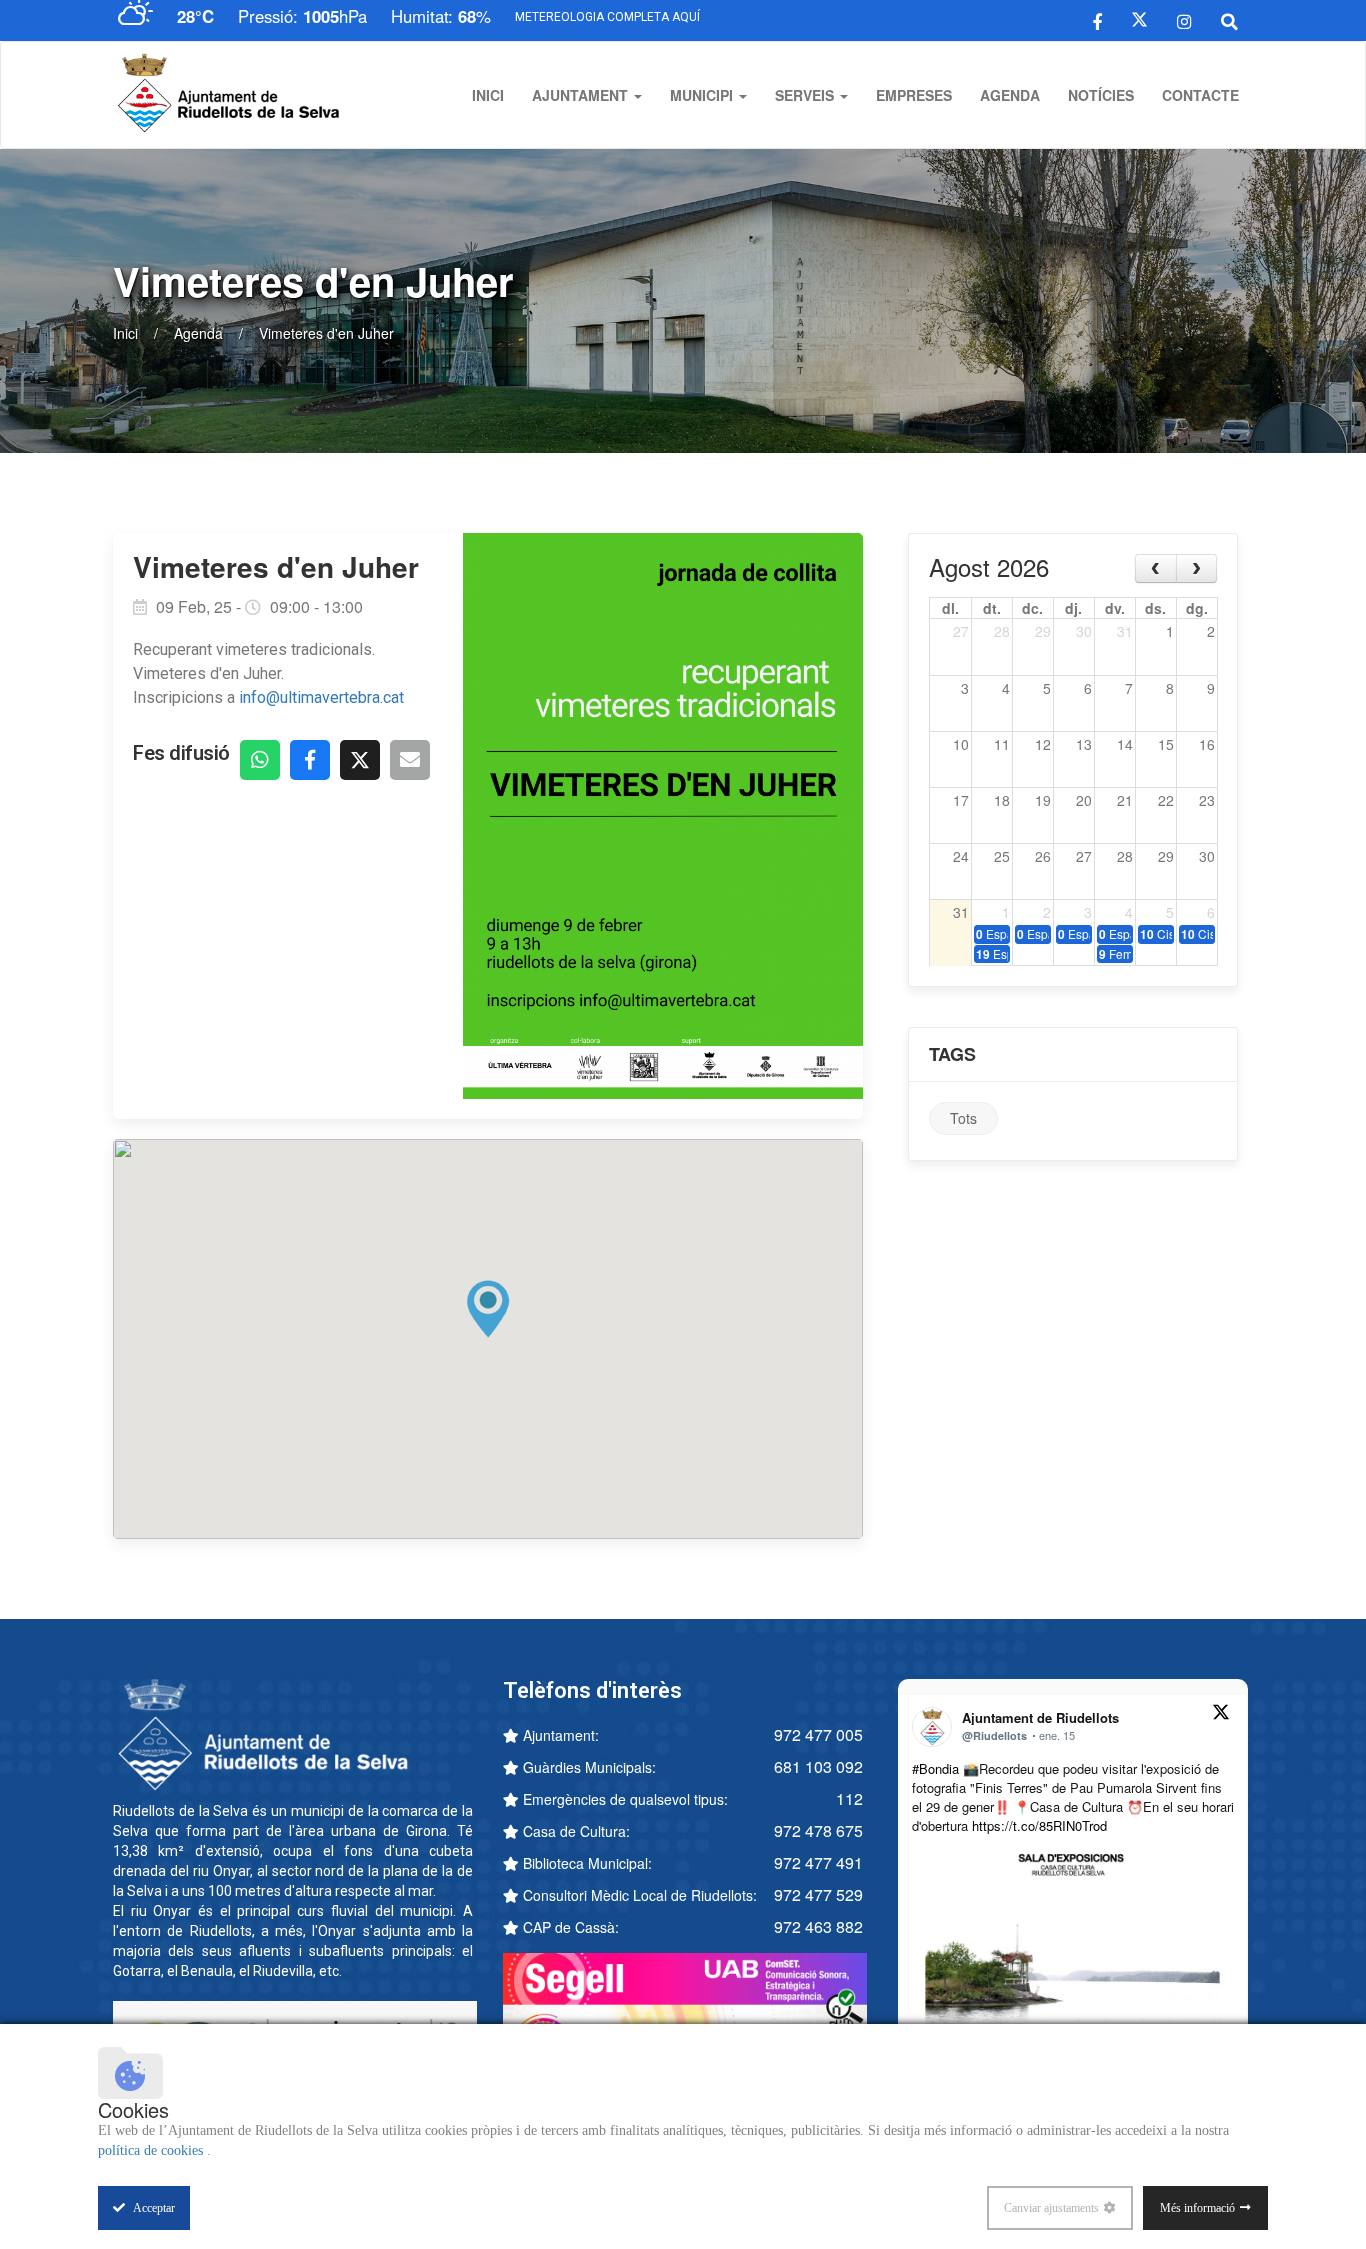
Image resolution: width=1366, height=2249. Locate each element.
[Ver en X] (1221, 1715)
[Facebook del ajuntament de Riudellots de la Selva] (1097, 20)
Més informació (1197, 2208)
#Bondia (935, 1768)
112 (849, 1798)
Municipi (703, 95)
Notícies (1101, 95)
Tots (963, 1118)
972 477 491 (818, 1862)
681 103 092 (818, 1766)
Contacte (1200, 95)
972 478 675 (818, 1830)
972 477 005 (818, 1734)
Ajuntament (582, 95)
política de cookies (152, 2150)
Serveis (806, 95)
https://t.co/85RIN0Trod (1039, 1825)
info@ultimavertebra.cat (323, 697)
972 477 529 (818, 1894)
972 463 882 (818, 1926)
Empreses (914, 95)
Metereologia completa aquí (607, 17)
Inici (488, 95)
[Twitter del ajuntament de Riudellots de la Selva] (1139, 20)
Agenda (1010, 95)
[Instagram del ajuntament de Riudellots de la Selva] (1184, 20)
